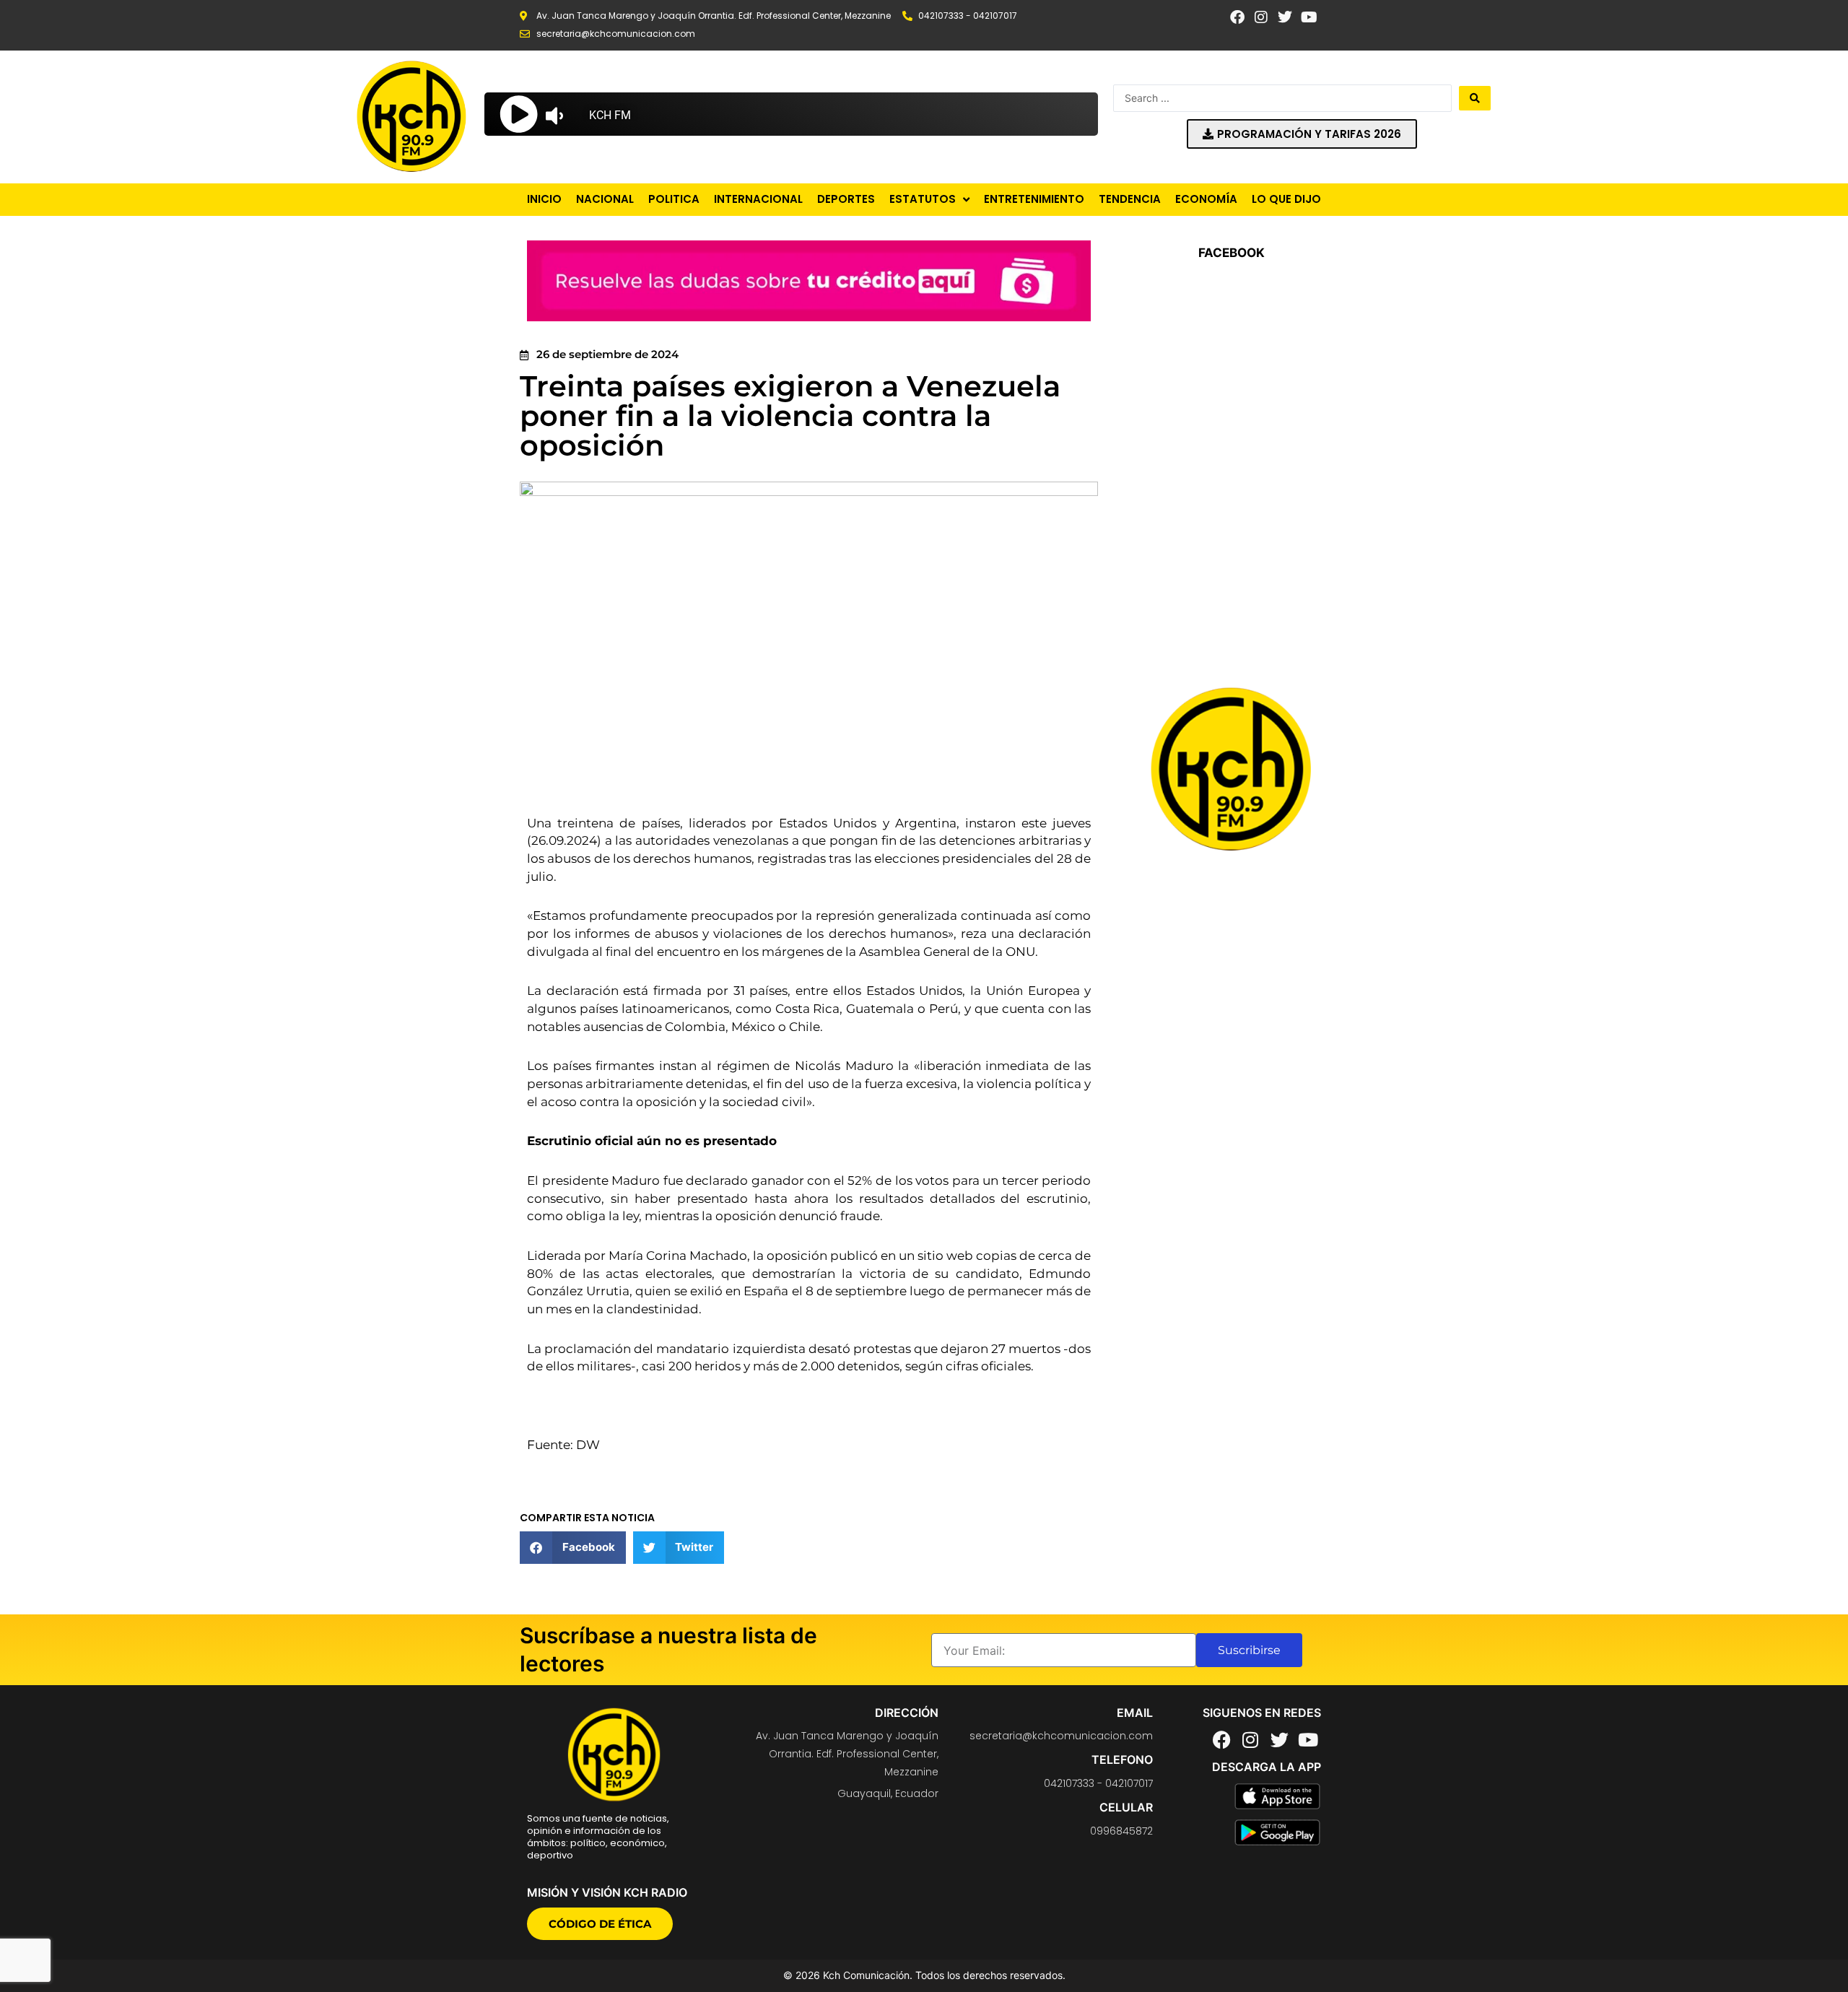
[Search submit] (1475, 98)
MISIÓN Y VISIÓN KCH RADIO (607, 1892)
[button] (573, 1548)
